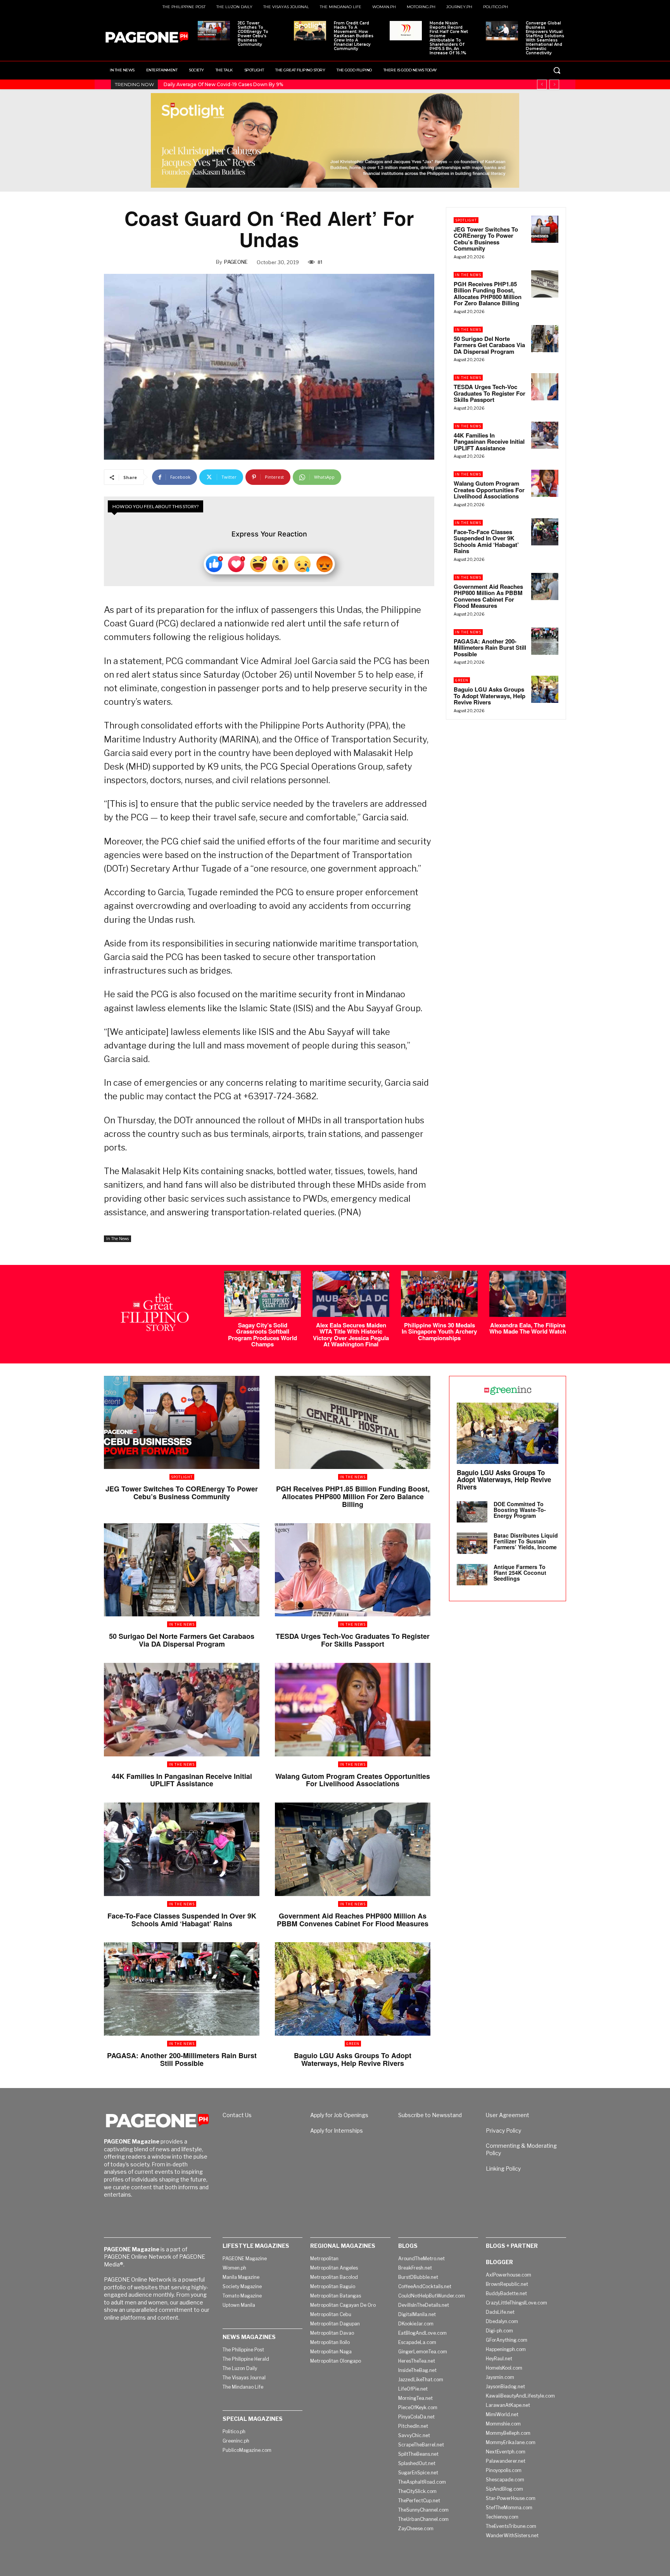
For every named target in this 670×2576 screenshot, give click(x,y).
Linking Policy (503, 2169)
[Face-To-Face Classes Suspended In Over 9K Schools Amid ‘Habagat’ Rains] (545, 532)
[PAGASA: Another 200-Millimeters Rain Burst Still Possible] (545, 641)
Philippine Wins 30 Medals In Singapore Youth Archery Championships (439, 1331)
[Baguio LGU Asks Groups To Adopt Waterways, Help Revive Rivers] (545, 689)
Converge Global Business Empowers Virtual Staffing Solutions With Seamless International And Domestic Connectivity (545, 38)
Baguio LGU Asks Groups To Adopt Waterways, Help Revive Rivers (490, 696)
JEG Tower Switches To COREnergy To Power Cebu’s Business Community (253, 34)
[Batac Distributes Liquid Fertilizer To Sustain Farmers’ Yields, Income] (472, 1543)
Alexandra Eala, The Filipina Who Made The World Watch (528, 1328)
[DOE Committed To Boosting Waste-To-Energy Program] (472, 1512)
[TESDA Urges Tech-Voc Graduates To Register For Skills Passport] (545, 387)
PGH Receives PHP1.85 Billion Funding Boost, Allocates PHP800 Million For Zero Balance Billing (488, 294)
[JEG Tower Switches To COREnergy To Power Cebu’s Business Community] (214, 31)
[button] (557, 70)
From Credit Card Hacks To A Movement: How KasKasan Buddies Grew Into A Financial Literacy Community (354, 36)
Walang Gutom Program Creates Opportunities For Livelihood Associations (489, 490)
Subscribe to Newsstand (430, 2115)
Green (462, 680)
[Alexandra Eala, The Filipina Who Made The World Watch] (528, 1294)
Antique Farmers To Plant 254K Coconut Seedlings (520, 1573)
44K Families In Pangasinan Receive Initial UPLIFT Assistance (489, 442)
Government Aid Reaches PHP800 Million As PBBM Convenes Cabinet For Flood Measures (488, 596)
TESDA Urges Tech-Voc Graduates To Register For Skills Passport (490, 393)
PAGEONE (236, 262)
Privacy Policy (503, 2131)
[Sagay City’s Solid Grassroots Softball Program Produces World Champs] (262, 1294)
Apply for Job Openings (339, 2115)
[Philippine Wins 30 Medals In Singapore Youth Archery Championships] (439, 1294)
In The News (117, 1239)
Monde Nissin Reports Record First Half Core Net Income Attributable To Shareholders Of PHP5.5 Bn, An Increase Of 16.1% (449, 38)
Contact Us (237, 2115)
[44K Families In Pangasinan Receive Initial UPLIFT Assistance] (545, 435)
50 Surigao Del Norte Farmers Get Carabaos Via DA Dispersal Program (489, 345)
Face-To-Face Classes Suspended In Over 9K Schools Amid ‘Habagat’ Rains (486, 541)
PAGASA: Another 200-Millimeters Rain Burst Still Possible (490, 648)
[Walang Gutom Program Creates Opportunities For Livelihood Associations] (545, 483)
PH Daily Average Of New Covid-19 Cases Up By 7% (223, 84)
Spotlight (466, 220)
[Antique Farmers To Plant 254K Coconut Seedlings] (472, 1575)
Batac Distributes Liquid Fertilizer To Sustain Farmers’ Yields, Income (526, 1541)
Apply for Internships (337, 2131)
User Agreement (508, 2115)
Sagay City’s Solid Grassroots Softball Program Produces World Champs (262, 1335)
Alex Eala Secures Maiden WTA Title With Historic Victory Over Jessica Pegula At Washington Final (351, 1335)
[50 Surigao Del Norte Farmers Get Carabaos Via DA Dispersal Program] (545, 339)
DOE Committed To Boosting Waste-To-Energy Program (520, 1510)
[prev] (542, 84)
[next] (554, 84)
